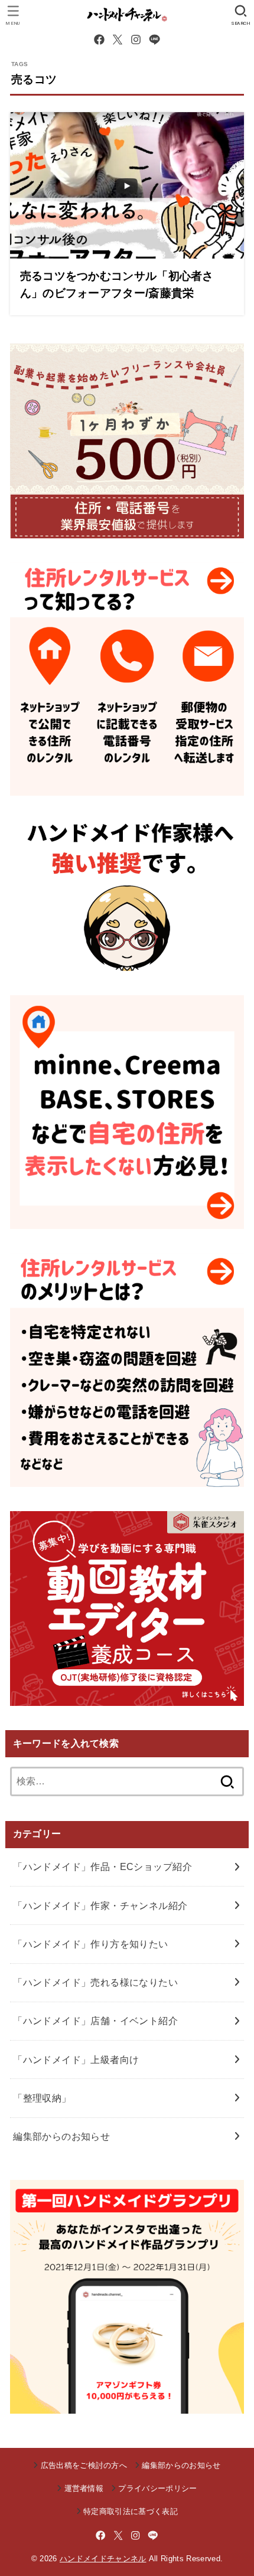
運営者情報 (84, 2488)
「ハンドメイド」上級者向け (76, 2060)
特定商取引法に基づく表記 (131, 2511)
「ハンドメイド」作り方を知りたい (91, 1944)
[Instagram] (136, 40)
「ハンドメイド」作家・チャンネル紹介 (100, 1905)
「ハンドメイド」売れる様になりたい (95, 1982)
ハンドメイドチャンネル (103, 2559)
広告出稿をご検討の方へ (84, 2465)
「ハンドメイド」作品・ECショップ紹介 (102, 1866)
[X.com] (118, 40)
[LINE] (154, 40)
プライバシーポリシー (157, 2488)
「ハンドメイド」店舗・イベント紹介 (95, 2021)
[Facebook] (99, 40)
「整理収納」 (42, 2098)
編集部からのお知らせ (61, 2136)
